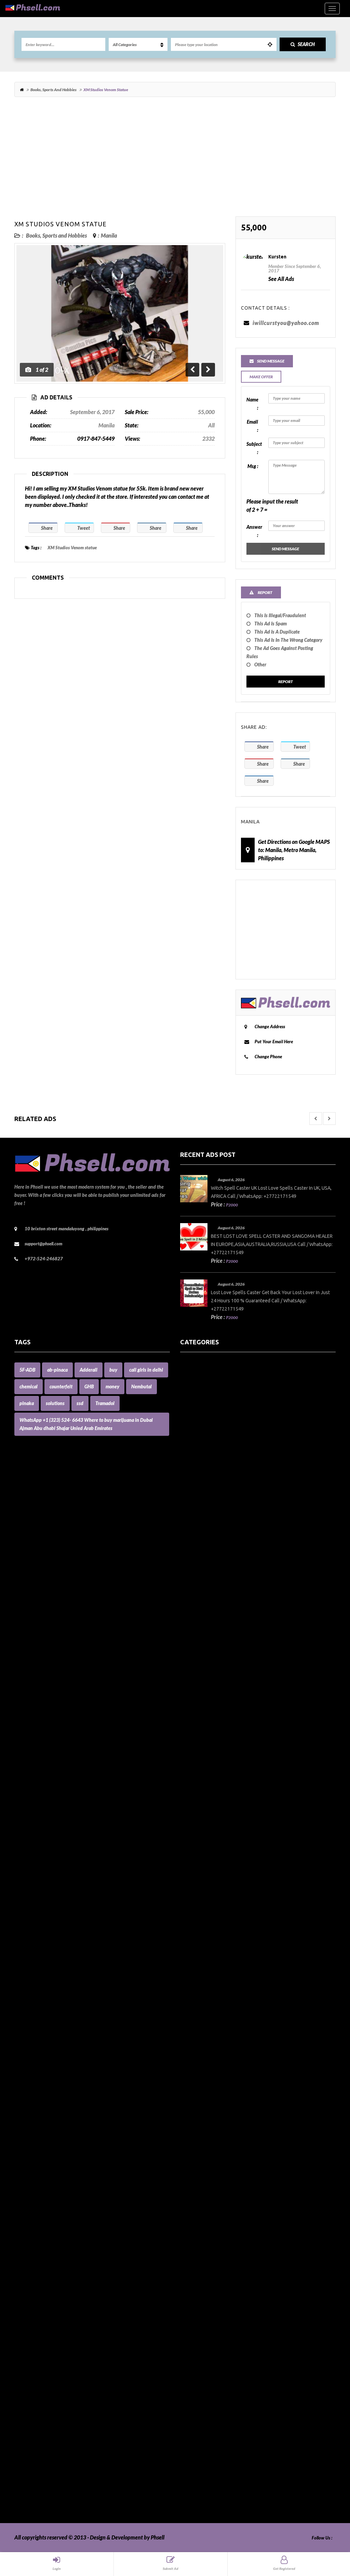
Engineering (194, 1858)
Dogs (186, 1809)
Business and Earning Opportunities (221, 1629)
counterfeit (61, 1386)
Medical (189, 2104)
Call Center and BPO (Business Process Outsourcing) (239, 1637)
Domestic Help (197, 1817)
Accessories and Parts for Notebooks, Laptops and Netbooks (248, 1383)
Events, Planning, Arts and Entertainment (228, 1874)
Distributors (194, 1801)
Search (306, 44)
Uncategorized (197, 2481)
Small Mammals (198, 2399)
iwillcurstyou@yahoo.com (286, 323)
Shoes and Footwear (203, 2390)
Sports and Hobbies (202, 2415)
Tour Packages (197, 2456)
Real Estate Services (203, 2333)
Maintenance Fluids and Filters (216, 2071)
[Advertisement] (175, 160)
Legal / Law (193, 2055)
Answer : (254, 531)
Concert (189, 1760)
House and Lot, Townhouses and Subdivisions (232, 1964)
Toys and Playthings (203, 2464)
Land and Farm (197, 2038)
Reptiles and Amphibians (209, 2349)
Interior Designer (200, 1997)
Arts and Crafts (197, 1465)
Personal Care (196, 2276)
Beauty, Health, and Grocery (213, 1547)
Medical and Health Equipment (216, 2120)
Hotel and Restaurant (205, 1956)
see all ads (281, 279)
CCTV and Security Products (212, 1694)
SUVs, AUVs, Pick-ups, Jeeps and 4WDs (225, 2431)
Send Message (285, 549)
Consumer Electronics (205, 1776)
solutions (55, 1403)
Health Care (194, 1915)
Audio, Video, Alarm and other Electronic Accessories (241, 1489)
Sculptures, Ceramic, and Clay (214, 2366)
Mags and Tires (197, 2063)
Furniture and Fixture (205, 1899)
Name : (252, 404)
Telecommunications (204, 2448)
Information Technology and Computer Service (233, 1989)
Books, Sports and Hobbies (53, 90)
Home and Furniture (204, 1923)
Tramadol (105, 1403)
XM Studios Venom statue (60, 224)
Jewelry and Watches (205, 2022)
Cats (185, 1686)
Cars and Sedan (198, 1669)
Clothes (189, 1710)
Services (190, 2382)
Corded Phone (196, 1784)
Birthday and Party (202, 1571)
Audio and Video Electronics (212, 1481)
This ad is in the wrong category (288, 640)
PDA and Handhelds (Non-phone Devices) (228, 2251)
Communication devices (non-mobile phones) (231, 1735)
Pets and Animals (200, 2284)
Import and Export (201, 1981)
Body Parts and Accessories (211, 1588)
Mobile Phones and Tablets (211, 2136)
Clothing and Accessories (208, 1719)
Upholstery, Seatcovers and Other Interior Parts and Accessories (253, 2489)
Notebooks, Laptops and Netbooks (220, 2202)
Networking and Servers (208, 2186)
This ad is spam (271, 624)
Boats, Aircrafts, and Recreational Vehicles (229, 1579)
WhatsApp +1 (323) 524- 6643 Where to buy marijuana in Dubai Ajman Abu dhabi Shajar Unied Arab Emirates (86, 1424)
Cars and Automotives (205, 1661)
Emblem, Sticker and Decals (212, 1842)
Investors (191, 2014)
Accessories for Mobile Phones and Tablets (228, 1399)
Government (195, 1907)
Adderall (89, 1370)
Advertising (194, 1416)
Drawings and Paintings (207, 1825)
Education (192, 1833)
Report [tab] (265, 592)
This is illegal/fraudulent (280, 615)
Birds (186, 1563)
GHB (89, 1386)
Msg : (253, 466)
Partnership (194, 2243)
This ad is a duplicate (277, 632)
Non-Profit (192, 2194)
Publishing (192, 2300)
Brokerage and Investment (211, 1620)
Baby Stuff (192, 1514)
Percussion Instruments (207, 2259)
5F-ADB (27, 1370)
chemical (29, 1386)
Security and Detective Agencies (217, 2374)
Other (260, 664)
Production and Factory (207, 2292)
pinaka (27, 1403)
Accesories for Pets (201, 1375)
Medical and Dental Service (212, 2112)
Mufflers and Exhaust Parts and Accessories (230, 2161)
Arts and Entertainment (208, 1473)
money (112, 1386)
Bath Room (193, 1538)
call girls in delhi (146, 1370)
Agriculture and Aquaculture (213, 1424)
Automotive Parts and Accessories (219, 1497)
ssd (80, 1403)
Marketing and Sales (204, 2087)
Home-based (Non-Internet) (212, 1948)
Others (188, 2235)
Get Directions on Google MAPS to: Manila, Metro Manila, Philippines (294, 850)
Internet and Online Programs (215, 2005)
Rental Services (198, 2341)
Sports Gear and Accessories (212, 2423)
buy (113, 1370)
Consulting (192, 1768)
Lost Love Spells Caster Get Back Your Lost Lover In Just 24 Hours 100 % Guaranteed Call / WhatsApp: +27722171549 (270, 1301)
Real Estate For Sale (203, 2325)
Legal (186, 2046)
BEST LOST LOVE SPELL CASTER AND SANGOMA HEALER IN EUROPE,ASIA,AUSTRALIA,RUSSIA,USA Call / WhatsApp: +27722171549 (272, 1244)
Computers (193, 1751)
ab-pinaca (57, 1370)
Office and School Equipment (213, 2210)
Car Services (194, 1653)
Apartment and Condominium (215, 1440)
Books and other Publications (214, 1596)
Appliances (193, 1448)
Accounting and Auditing (209, 1407)
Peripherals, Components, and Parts (221, 2268)
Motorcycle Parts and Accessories (218, 2145)
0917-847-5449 (96, 438)
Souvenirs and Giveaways (209, 2407)
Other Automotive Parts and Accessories (227, 2218)
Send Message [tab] (271, 361)
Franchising (193, 1891)
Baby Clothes (195, 1506)
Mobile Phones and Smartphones (218, 2128)
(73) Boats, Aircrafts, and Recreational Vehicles (234, 1366)
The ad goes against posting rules (280, 652)
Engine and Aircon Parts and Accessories (226, 1850)
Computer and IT (200, 1743)
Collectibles (193, 1727)
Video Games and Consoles (211, 2497)
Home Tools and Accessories (212, 1932)
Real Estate (193, 2309)
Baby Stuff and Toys (203, 1522)
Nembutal (142, 1386)
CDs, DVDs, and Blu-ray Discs (213, 1702)
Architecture (195, 1456)
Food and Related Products (211, 1883)
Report (286, 682)
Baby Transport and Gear (209, 1530)
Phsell (158, 2537)
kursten (277, 257)
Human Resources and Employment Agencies (232, 1973)
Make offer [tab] (261, 377)
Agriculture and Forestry (208, 1432)
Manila (109, 235)
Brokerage (192, 1612)
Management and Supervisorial (216, 2079)
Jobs (185, 2030)
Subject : (254, 448)
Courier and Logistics (204, 1792)
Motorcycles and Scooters (209, 2153)
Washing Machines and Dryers (215, 2505)
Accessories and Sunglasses (211, 1391)
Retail (187, 2358)
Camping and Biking (203, 1645)
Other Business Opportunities (214, 2227)
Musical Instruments (204, 2169)
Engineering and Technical (210, 1866)
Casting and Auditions (205, 1678)
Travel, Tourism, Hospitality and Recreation (230, 2472)
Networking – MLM (203, 2177)
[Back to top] (328, 2533)
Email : (252, 426)
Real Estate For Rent (203, 2317)
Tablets (188, 2440)
